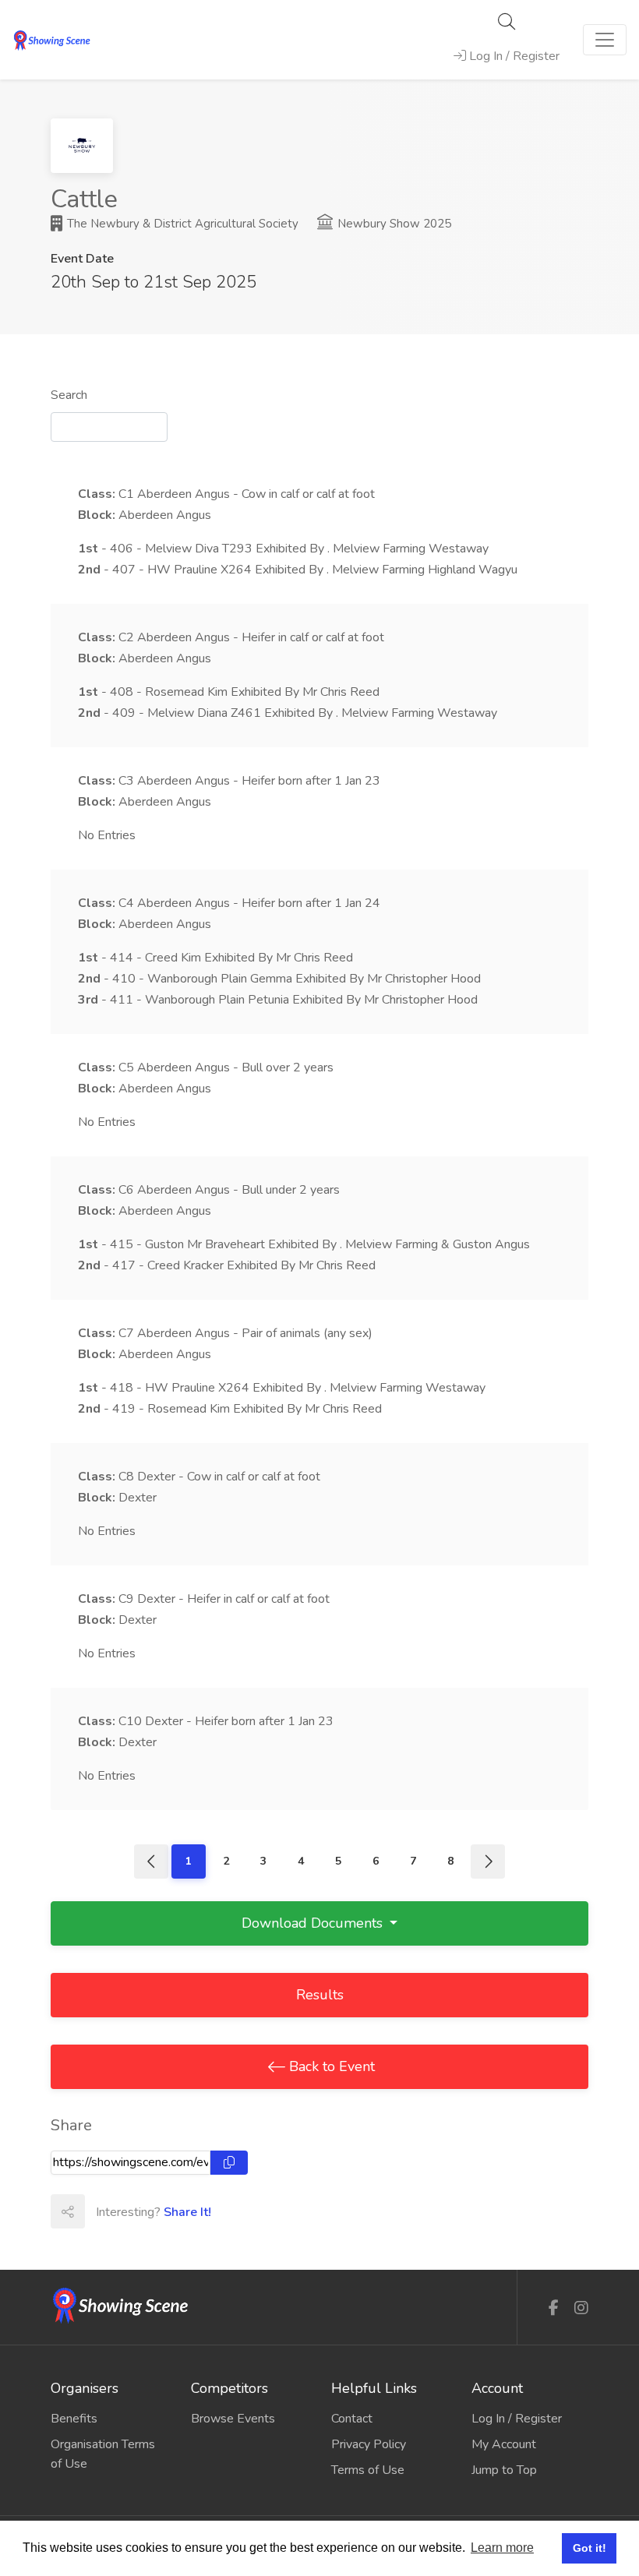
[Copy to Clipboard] (229, 2163)
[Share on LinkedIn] (170, 2211)
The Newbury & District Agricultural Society (181, 224)
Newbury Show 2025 (393, 224)
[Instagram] (581, 2308)
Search (69, 395)
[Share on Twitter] (136, 2211)
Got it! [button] (590, 2548)
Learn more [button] (502, 2548)
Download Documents (314, 1923)
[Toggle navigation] (605, 40)
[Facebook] (554, 2308)
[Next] (488, 1861)
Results (320, 1995)
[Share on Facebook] (101, 2211)
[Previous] (151, 1861)
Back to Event (330, 2066)
